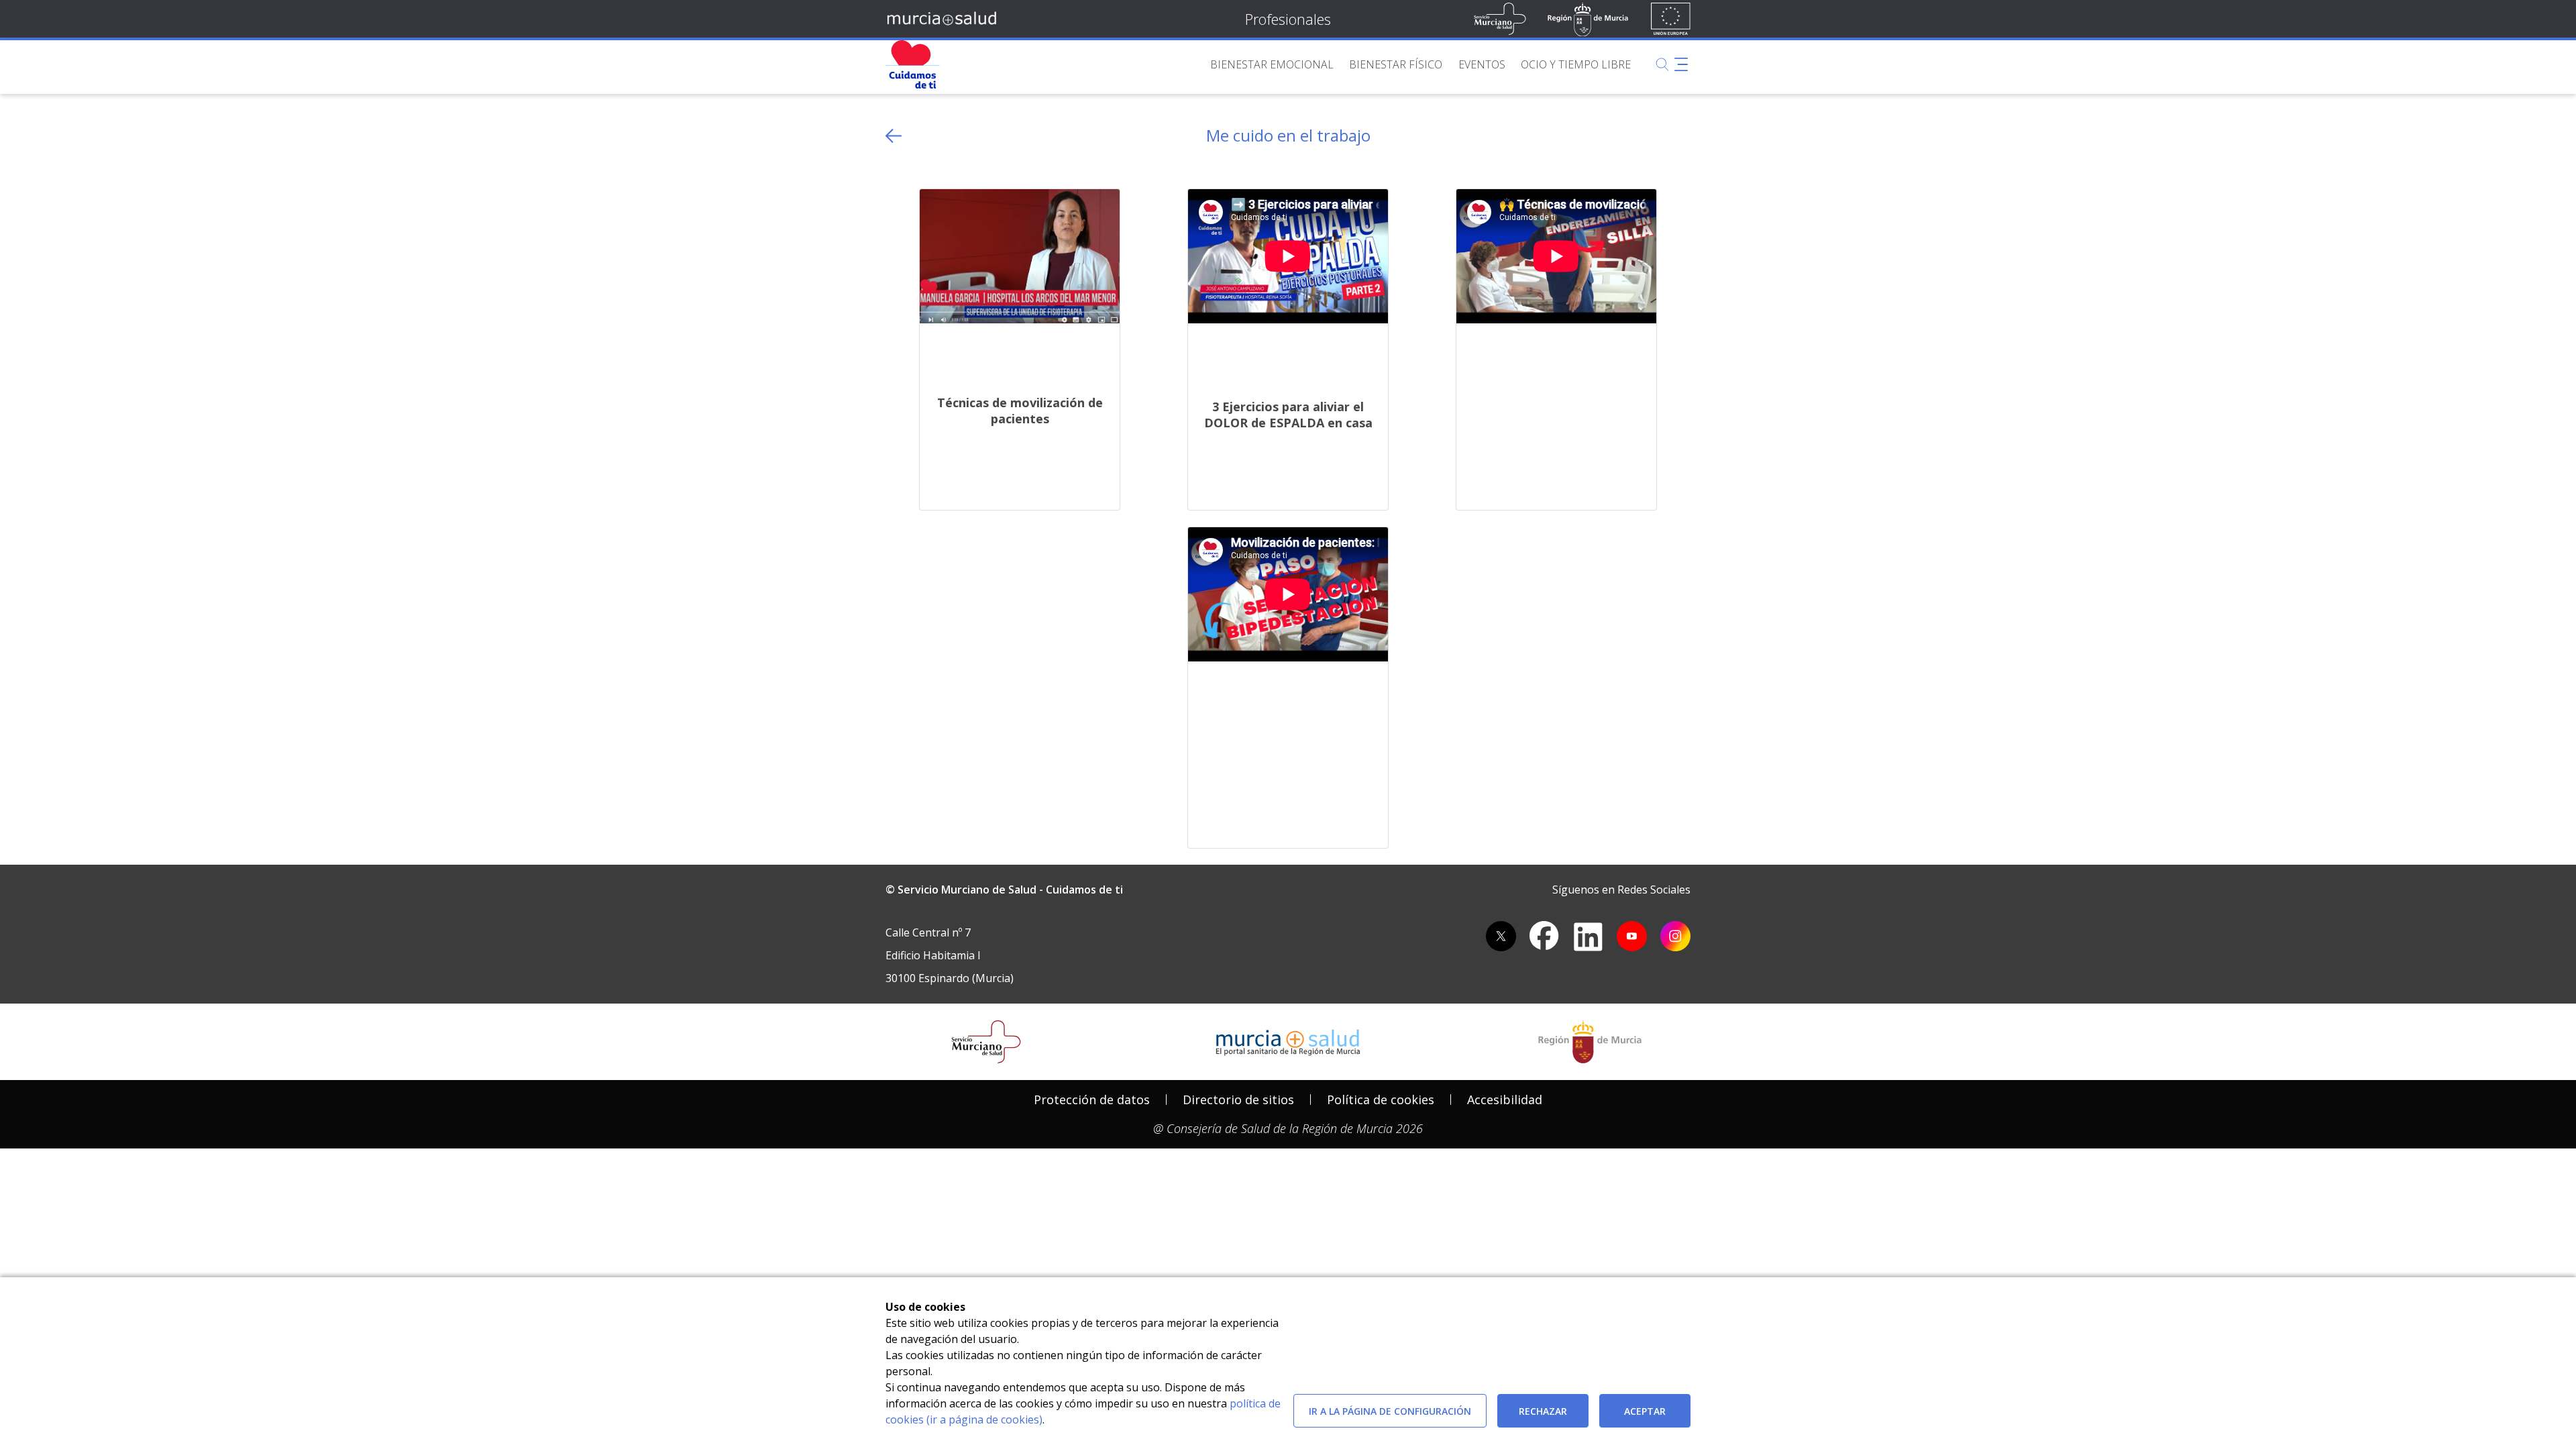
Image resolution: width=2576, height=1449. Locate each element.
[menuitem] (1272, 64)
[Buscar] (1662, 64)
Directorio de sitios (1238, 1099)
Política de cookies (1381, 1099)
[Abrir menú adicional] (1681, 64)
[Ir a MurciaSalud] (944, 19)
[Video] (1020, 255)
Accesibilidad (1505, 1099)
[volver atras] (894, 136)
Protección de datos (1092, 1099)
